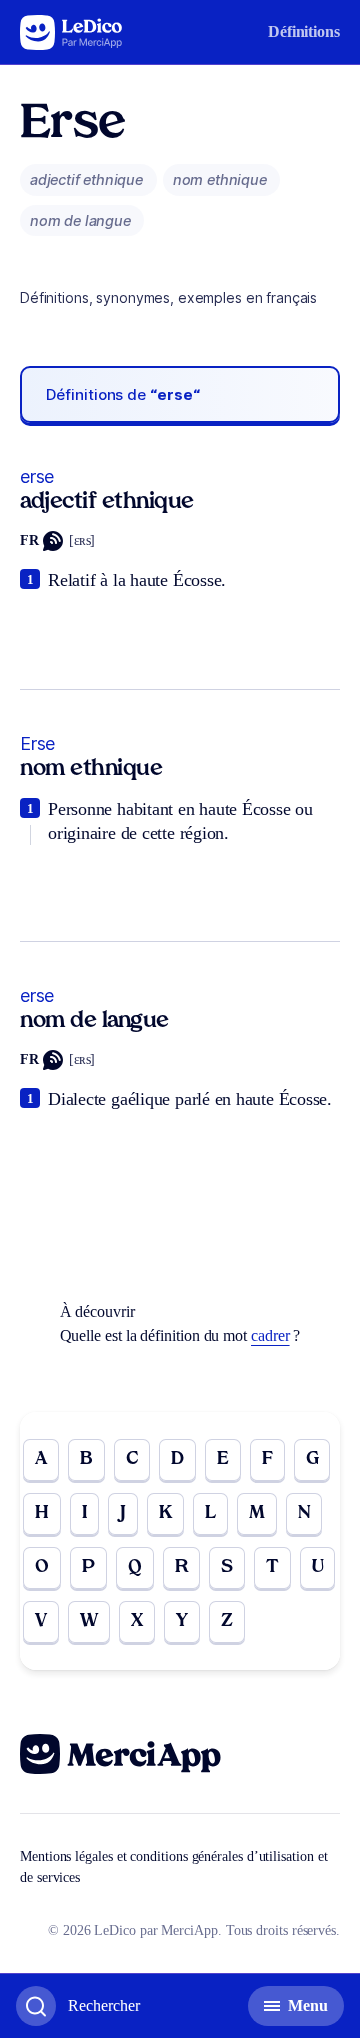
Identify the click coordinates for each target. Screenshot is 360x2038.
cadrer (270, 1335)
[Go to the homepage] (71, 32)
